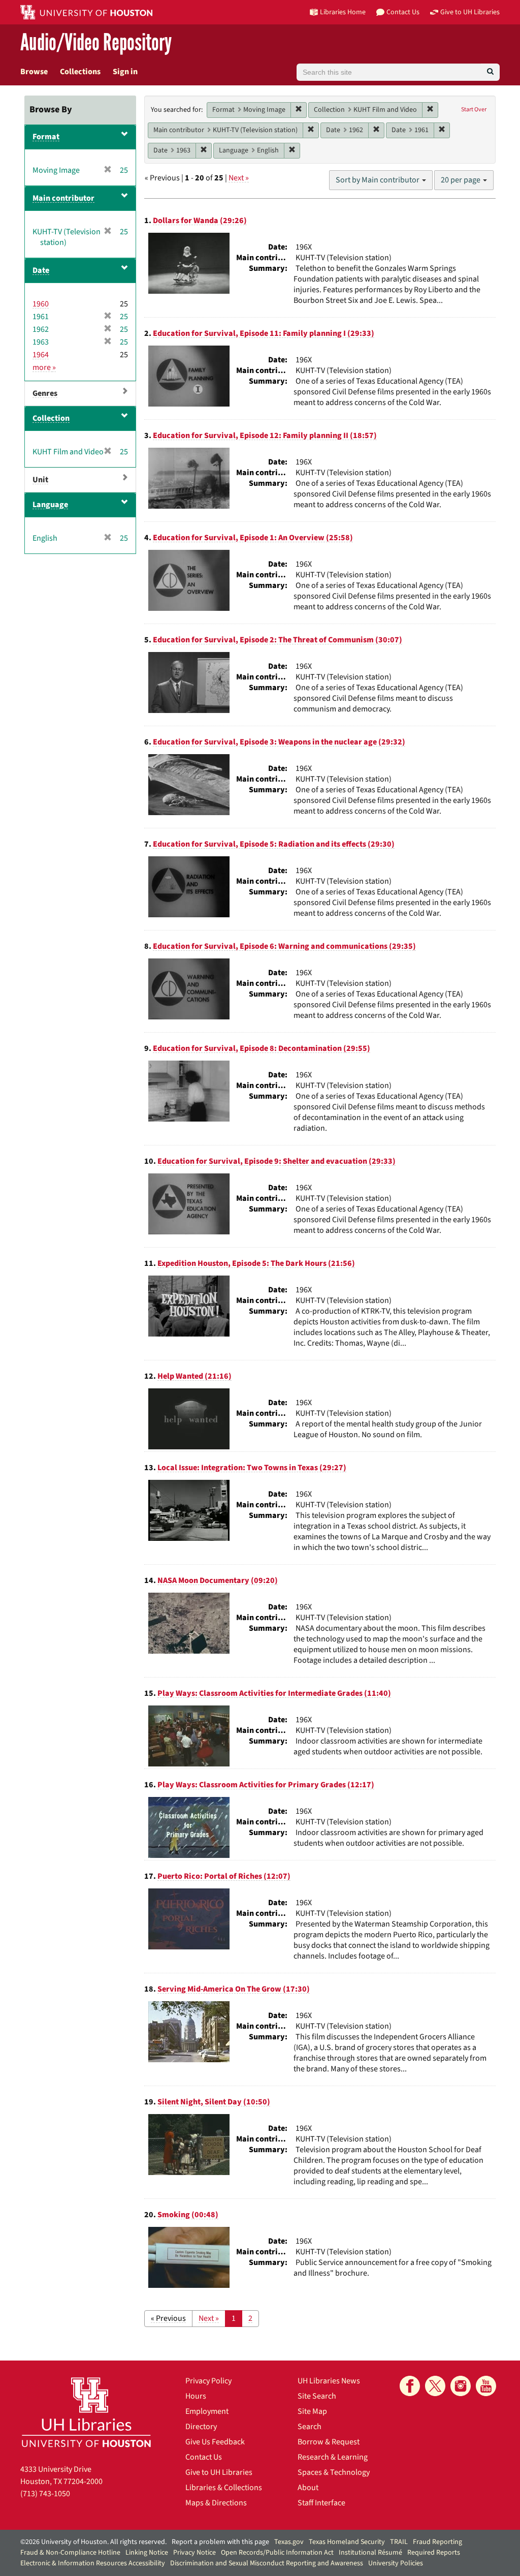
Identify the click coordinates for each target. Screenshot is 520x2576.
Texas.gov (289, 2542)
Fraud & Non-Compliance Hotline (70, 2553)
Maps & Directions (216, 2503)
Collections (80, 72)
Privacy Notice (194, 2553)
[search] (490, 72)
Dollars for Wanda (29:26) (200, 221)
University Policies (396, 2563)
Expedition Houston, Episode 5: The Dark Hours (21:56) (256, 1263)
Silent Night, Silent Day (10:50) (214, 2102)
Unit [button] (40, 480)
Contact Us (204, 2457)
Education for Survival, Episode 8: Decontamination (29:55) (262, 1048)
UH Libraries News (329, 2381)
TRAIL (399, 2542)
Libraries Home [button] (343, 12)
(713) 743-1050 (45, 2494)
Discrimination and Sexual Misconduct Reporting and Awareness (267, 2563)
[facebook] (410, 2386)
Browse (34, 72)
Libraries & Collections (224, 2488)
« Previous (168, 2318)
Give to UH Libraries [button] (470, 12)
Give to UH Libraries (219, 2472)
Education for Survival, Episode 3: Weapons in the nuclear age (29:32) (279, 742)
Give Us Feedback (215, 2442)
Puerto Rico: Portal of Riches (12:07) (224, 1876)
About (308, 2488)
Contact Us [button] (403, 12)
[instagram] (461, 2386)
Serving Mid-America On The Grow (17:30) (234, 1989)
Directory (201, 2427)
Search (310, 2427)
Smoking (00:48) (188, 2215)
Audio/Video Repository (96, 43)
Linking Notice (147, 2553)
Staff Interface (321, 2503)
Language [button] (50, 505)
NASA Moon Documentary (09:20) (218, 1580)
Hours (196, 2396)
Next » (239, 178)
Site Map (312, 2411)
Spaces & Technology (334, 2472)
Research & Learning (333, 2457)
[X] (435, 2386)
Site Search (317, 2396)
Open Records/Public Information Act (277, 2553)
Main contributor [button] (63, 198)
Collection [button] (51, 418)
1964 (41, 355)
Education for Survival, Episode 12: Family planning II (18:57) (265, 436)
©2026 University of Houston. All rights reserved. (93, 2542)
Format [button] (46, 137)
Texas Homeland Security (347, 2542)
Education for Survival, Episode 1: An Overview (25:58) (253, 538)
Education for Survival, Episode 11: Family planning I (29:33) (264, 333)
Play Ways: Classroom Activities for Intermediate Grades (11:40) (274, 1693)
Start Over (474, 110)
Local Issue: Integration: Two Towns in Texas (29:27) (252, 1468)
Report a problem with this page (220, 2542)
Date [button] (41, 270)
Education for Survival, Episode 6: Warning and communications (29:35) (284, 946)
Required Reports (434, 2553)
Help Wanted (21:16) (194, 1376)
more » (44, 367)
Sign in (125, 72)
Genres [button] (45, 393)
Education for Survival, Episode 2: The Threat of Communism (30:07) (278, 640)
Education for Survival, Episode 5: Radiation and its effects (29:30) (274, 844)
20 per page (461, 180)
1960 (41, 304)
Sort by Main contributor (378, 180)
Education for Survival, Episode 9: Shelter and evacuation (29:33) (277, 1161)
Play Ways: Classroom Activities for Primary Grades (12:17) (266, 1785)
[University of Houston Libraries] (86, 2412)
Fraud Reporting (437, 2542)
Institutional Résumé (370, 2553)
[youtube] (486, 2386)
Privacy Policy (208, 2381)
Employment (207, 2411)
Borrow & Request (329, 2442)
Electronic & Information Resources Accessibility (93, 2563)
